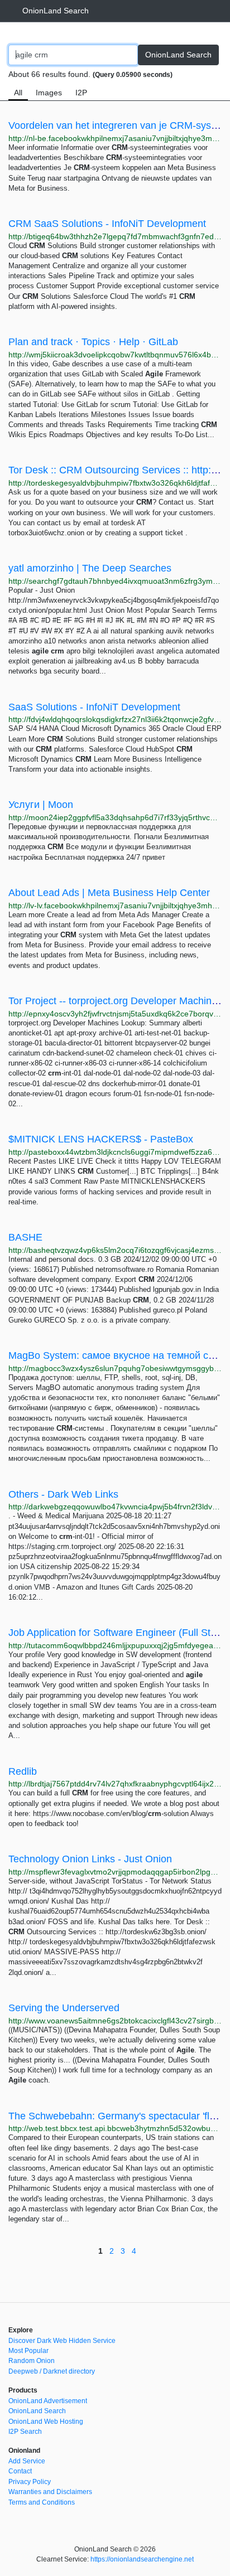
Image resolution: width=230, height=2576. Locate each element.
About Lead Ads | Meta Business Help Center (109, 893)
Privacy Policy (30, 2482)
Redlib (23, 1771)
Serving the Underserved (64, 2008)
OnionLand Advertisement (48, 2401)
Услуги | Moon (41, 805)
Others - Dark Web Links (63, 1494)
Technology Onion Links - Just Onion (90, 1859)
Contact (20, 2471)
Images (49, 93)
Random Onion (32, 2361)
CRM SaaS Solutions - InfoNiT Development (107, 224)
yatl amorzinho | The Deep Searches (90, 568)
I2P (81, 93)
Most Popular (28, 2351)
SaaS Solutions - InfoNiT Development (94, 707)
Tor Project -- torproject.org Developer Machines (115, 1001)
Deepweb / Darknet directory (52, 2371)
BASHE (25, 1237)
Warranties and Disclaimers (50, 2492)
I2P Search (25, 2432)
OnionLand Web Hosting (46, 2422)
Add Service (27, 2461)
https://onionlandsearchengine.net (142, 2559)
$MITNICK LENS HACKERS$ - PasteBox (101, 1139)
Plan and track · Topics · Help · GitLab (93, 342)
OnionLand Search (56, 11)
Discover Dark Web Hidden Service (62, 2341)
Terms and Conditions (42, 2502)
